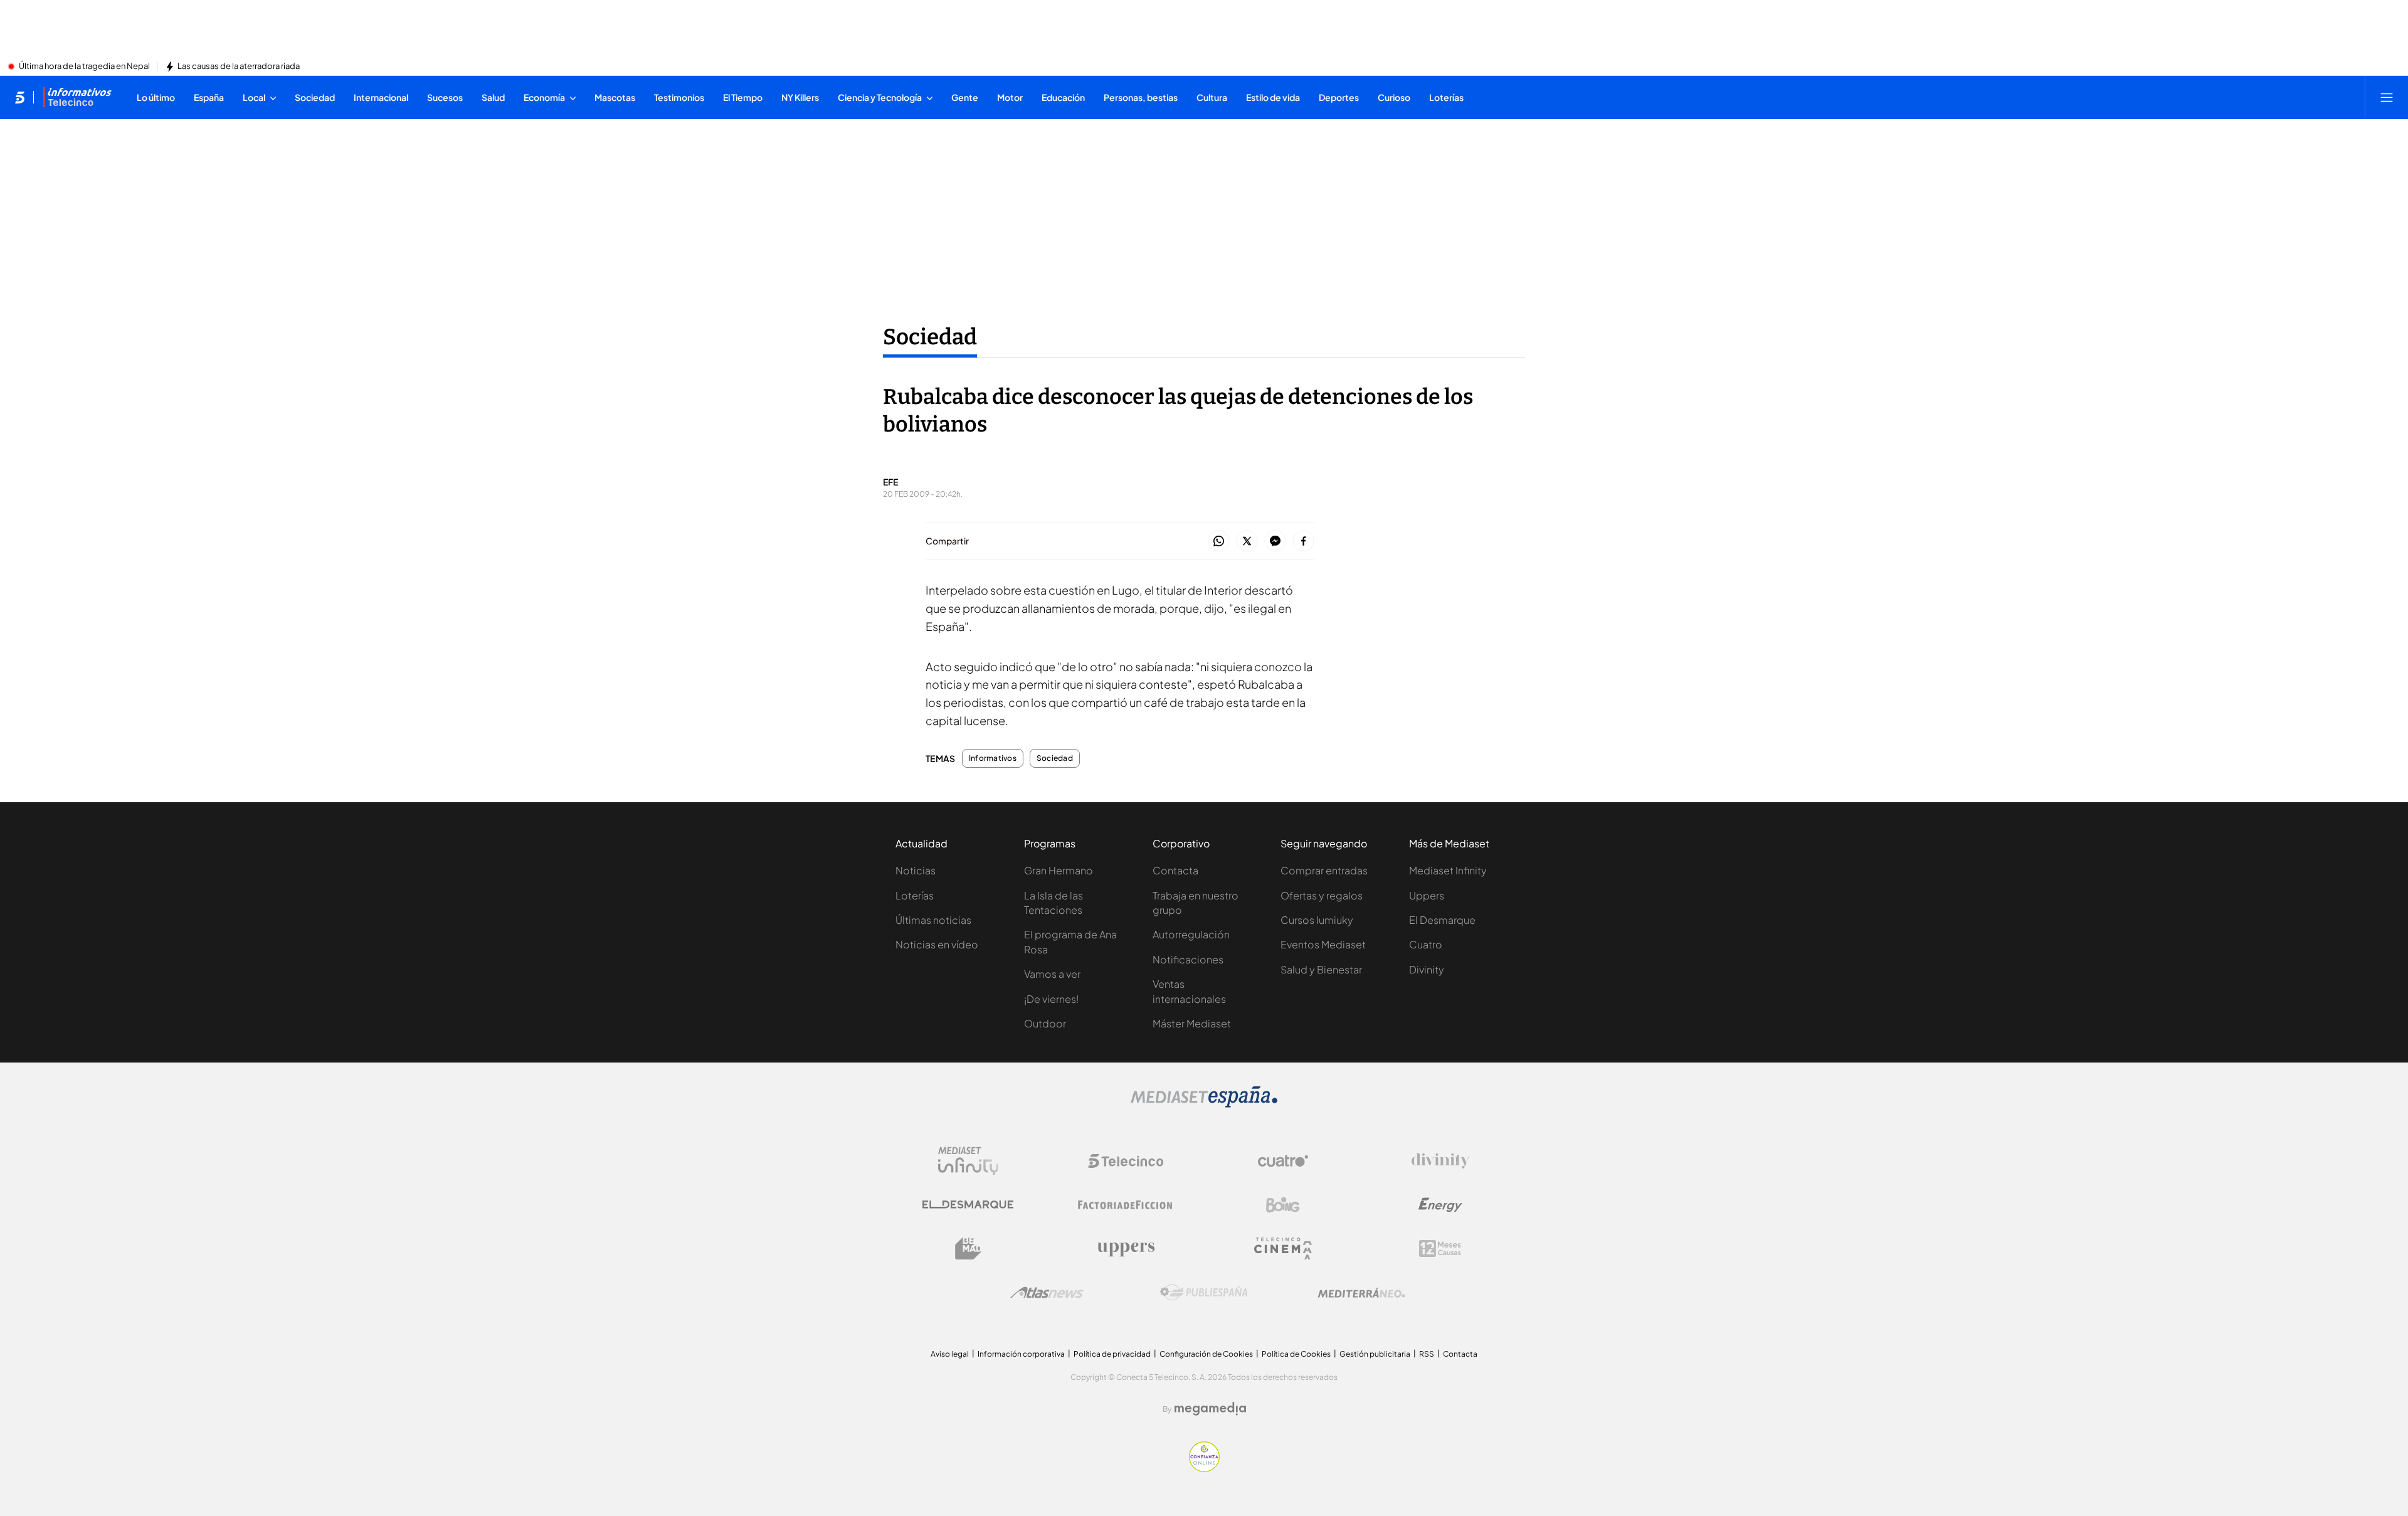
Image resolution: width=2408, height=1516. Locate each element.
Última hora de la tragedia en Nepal (84, 66)
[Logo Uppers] (1126, 1249)
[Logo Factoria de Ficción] (1126, 1205)
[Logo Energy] (1440, 1205)
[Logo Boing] (1283, 1205)
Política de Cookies (1296, 1354)
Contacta (1175, 870)
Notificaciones (1188, 959)
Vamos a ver (1052, 974)
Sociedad (930, 337)
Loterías (915, 895)
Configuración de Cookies (1206, 1354)
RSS (1427, 1354)
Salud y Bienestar (1321, 969)
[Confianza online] (1204, 1468)
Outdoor (1045, 1023)
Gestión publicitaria (1375, 1354)
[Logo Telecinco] (1126, 1161)
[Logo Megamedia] (1210, 1409)
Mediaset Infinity (1448, 870)
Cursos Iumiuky (1317, 920)
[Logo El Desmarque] (968, 1205)
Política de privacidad (1112, 1354)
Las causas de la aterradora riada (239, 66)
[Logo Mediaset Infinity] (968, 1161)
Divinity (1427, 969)
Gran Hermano (1059, 870)
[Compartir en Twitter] (1247, 542)
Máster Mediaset (1192, 1023)
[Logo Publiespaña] (1204, 1293)
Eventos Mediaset (1323, 944)
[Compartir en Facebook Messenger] (1275, 542)
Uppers (1427, 895)
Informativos (993, 758)
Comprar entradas (1324, 870)
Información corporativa (1021, 1354)
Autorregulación (1191, 934)
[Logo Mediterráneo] (1361, 1293)
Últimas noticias (933, 920)
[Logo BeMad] (968, 1249)
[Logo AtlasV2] (1047, 1292)
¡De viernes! (1051, 999)
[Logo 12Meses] (1440, 1248)
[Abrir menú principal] (2387, 97)
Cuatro (1426, 944)
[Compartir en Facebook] (1303, 542)
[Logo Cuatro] (1283, 1161)
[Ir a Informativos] (77, 97)
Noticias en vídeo (937, 944)
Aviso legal (950, 1354)
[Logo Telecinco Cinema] (1283, 1248)
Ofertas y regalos (1322, 895)
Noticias (916, 870)
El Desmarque (1442, 920)
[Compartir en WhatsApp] (1219, 542)
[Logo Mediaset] (1204, 1104)
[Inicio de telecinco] (20, 97)
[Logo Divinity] (1440, 1161)
